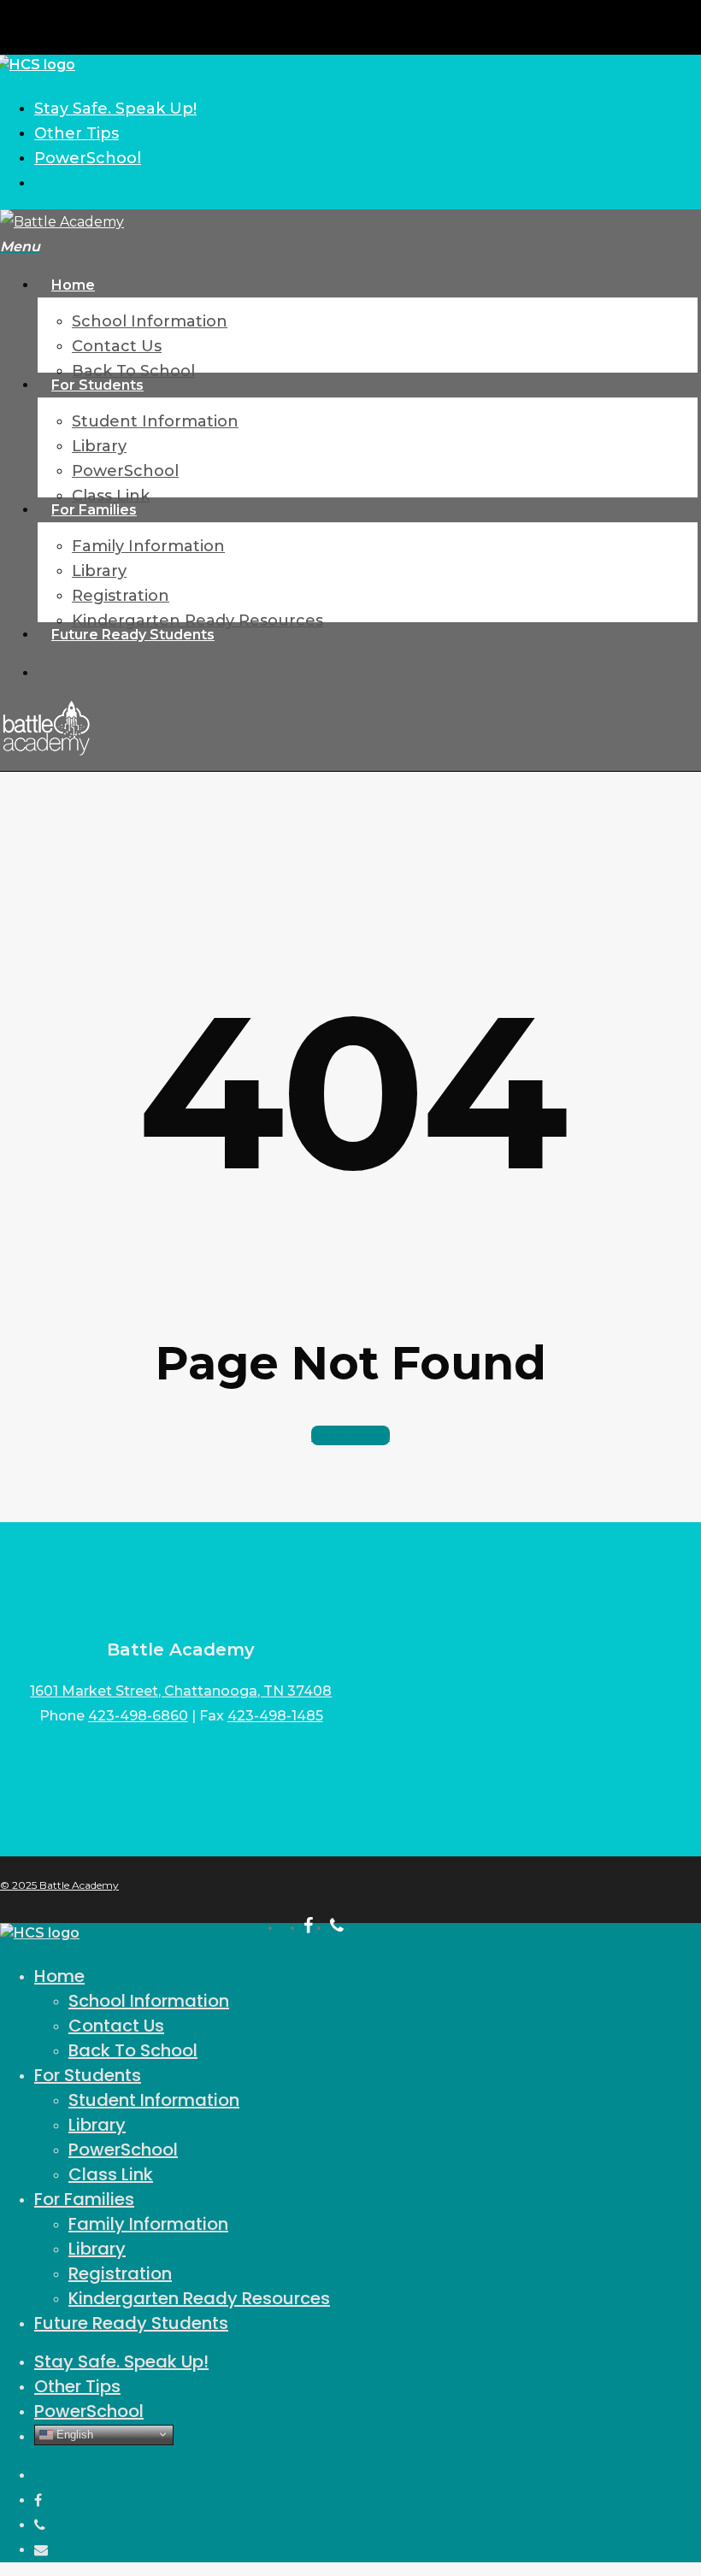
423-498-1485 (275, 1716)
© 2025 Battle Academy (59, 1885)
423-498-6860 (138, 1716)
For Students (88, 2075)
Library (97, 2125)
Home (59, 1976)
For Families (84, 2199)
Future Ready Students (131, 2323)
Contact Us (116, 2026)
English (73, 2434)
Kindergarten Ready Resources (199, 2298)
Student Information (154, 2100)
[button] (20, 247)
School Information (149, 2001)
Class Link (111, 2174)
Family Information (148, 2224)
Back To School (133, 2050)
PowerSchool (123, 2150)
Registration (120, 2273)
